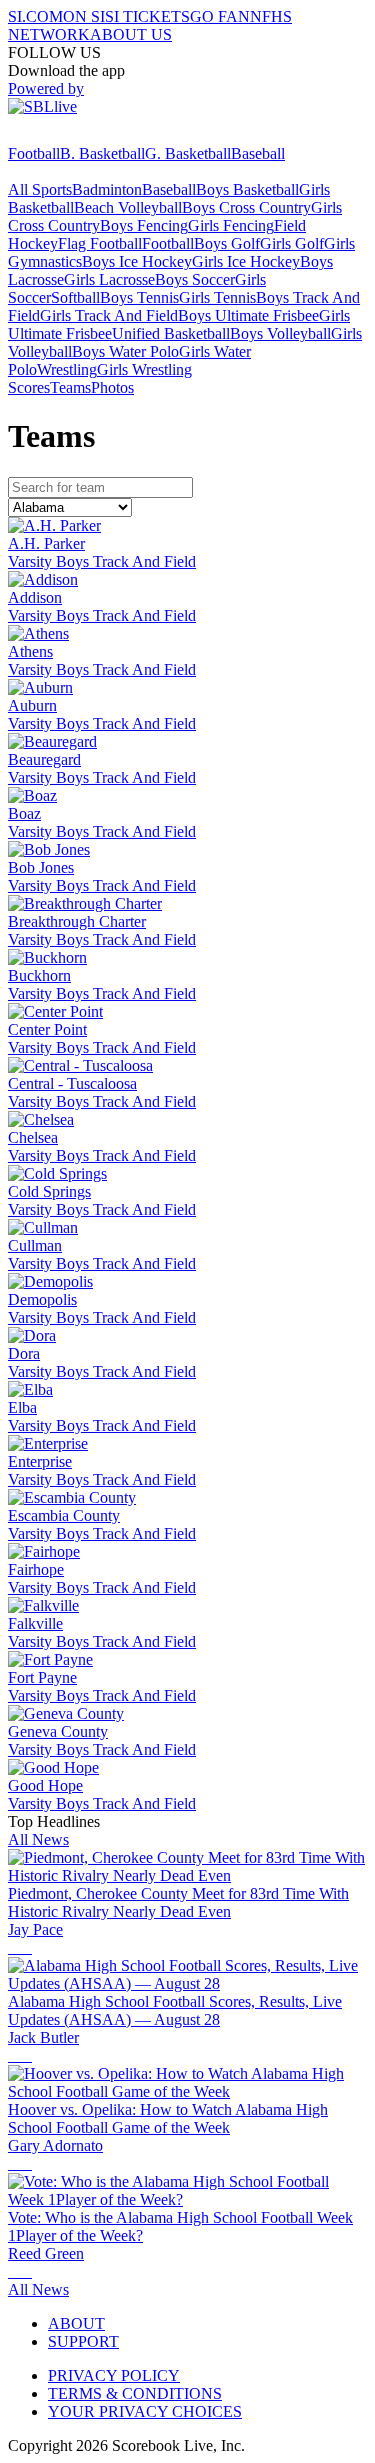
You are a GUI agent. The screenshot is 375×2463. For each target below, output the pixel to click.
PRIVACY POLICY (114, 2375)
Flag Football (100, 243)
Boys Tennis (139, 297)
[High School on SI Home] (85, 135)
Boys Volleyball (280, 333)
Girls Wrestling (144, 369)
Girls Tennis (217, 297)
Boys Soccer (195, 279)
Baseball (258, 153)
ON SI (84, 16)
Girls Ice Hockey (246, 261)
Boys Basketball (247, 189)
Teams (70, 387)
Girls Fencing (231, 225)
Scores (29, 387)
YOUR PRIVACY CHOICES (145, 2411)
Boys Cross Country (246, 207)
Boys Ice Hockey (137, 261)
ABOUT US (131, 34)
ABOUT (76, 2323)
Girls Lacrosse (109, 279)
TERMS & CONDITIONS (135, 2393)
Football (34, 153)
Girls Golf (292, 243)
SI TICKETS (147, 16)
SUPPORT (83, 2341)
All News (38, 1839)
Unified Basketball (171, 333)
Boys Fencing (144, 225)
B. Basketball (102, 153)
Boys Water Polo (125, 351)
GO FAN (220, 16)
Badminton (107, 189)
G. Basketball (188, 153)
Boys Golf (227, 243)
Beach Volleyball (128, 207)
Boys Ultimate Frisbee (248, 315)
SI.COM (35, 16)
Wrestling (67, 369)
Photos (112, 387)
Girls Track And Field (109, 315)
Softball (75, 297)
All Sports (40, 189)
